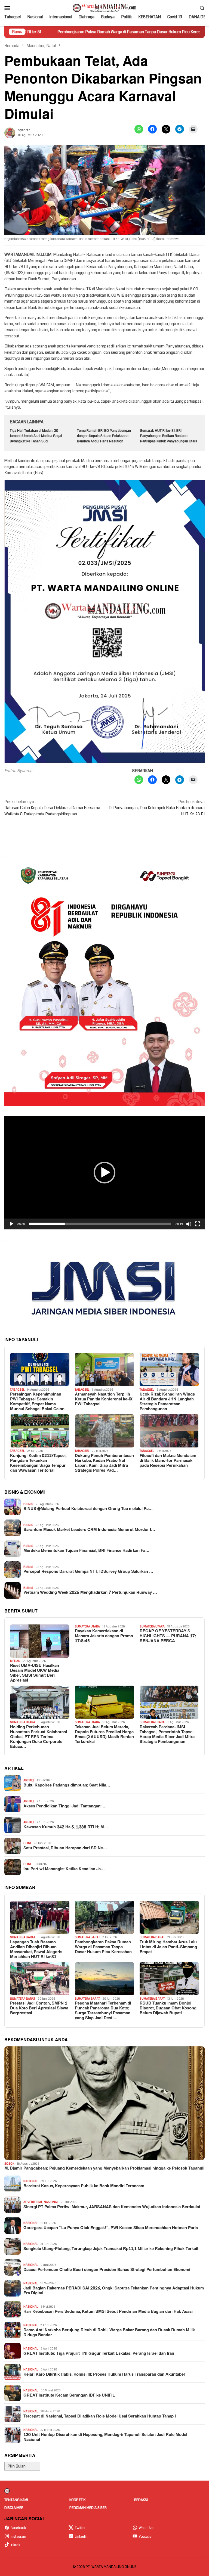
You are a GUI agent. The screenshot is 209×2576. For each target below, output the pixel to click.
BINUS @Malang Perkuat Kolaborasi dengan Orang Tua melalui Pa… (88, 1509)
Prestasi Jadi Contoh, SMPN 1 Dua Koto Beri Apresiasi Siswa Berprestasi (39, 2008)
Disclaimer (14, 2508)
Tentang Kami (16, 2500)
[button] (104, 1173)
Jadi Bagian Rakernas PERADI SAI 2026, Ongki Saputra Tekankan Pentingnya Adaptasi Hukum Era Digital (114, 2291)
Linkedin (81, 2537)
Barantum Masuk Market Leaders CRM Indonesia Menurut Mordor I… (89, 1530)
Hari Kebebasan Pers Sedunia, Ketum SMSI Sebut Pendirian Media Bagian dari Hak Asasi (108, 2312)
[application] (104, 1173)
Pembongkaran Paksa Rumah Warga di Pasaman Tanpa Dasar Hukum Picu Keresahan (103, 1947)
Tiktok (16, 2545)
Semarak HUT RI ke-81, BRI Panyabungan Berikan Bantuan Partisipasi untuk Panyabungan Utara (169, 436)
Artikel (29, 1780)
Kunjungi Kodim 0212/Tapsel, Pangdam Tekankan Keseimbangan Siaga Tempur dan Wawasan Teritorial (38, 1463)
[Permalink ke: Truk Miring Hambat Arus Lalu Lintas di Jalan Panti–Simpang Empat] (169, 1917)
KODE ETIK (77, 2500)
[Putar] (11, 1224)
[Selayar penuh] (198, 1224)
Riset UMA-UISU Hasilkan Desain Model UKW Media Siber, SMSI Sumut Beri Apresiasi (35, 1673)
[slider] (100, 1224)
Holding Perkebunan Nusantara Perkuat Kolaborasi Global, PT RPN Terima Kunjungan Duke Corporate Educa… (39, 1737)
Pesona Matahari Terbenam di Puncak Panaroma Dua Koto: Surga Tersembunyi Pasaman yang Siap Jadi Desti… (103, 2011)
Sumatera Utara (87, 1626)
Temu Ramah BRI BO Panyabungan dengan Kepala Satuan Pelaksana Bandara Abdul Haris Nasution (104, 436)
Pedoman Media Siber (88, 2508)
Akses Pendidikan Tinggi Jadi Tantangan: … (65, 1806)
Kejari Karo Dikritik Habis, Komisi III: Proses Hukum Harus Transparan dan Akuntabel (104, 2375)
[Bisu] (189, 1224)
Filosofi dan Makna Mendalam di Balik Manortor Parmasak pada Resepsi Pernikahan (168, 1461)
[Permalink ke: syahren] (10, 133)
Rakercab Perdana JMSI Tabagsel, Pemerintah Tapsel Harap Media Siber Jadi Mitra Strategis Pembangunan (167, 1735)
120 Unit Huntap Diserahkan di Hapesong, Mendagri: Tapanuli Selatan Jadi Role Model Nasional (105, 2437)
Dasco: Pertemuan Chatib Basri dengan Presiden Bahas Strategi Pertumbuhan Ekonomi (107, 2270)
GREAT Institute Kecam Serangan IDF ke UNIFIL (69, 2395)
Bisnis (28, 1504)
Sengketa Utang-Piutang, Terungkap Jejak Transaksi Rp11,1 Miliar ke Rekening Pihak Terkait (111, 2249)
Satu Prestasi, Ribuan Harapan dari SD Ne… (65, 1848)
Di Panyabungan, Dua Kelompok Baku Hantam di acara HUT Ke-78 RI (157, 808)
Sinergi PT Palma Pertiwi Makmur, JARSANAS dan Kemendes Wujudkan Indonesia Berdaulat (112, 2207)
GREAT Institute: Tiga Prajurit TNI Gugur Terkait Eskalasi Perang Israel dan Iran (99, 2354)
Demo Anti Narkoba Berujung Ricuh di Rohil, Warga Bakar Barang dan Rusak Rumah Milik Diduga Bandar (109, 2333)
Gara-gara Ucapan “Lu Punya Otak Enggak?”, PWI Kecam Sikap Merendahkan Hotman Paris (111, 2228)
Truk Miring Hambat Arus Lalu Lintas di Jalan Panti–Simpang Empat (168, 1947)
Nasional (31, 2181)
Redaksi (141, 2500)
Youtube (145, 2537)
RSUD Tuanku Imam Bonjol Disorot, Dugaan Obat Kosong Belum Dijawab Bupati (168, 2008)
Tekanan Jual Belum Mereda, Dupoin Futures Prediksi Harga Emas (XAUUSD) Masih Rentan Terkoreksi (104, 1735)
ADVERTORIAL (33, 2202)
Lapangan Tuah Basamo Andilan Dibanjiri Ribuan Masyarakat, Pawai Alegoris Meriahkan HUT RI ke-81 (36, 1950)
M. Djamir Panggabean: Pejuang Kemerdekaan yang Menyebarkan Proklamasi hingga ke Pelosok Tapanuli (104, 2168)
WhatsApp (147, 2528)
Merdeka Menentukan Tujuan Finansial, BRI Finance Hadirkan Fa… (86, 1551)
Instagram (18, 2537)
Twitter (80, 2528)
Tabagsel (17, 1390)
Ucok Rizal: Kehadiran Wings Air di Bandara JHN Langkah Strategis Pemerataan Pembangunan (167, 1402)
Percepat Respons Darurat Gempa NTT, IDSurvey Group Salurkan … (88, 1572)
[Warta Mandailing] (104, 8)
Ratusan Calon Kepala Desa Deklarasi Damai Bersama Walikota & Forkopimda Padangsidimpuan (52, 808)
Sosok (9, 2164)
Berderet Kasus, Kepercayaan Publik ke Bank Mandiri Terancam (84, 2186)
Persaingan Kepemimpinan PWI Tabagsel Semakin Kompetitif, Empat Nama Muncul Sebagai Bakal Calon (37, 1402)
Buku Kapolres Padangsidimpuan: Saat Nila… (67, 1785)
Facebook (18, 2528)
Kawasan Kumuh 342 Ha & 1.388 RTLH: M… (66, 1827)
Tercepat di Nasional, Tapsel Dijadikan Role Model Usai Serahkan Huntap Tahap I (100, 2416)
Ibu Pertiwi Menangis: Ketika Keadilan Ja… (64, 1869)
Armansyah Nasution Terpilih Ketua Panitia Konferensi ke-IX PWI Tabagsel (104, 1399)
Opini (27, 1843)
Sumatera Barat (23, 1937)
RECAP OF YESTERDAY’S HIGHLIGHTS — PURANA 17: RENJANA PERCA (168, 1636)
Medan (15, 1661)
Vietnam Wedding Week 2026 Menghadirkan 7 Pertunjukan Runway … (90, 1593)
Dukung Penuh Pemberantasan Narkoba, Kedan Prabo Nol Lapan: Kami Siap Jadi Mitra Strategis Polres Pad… (104, 1463)
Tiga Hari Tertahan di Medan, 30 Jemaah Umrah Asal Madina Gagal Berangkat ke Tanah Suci (36, 436)
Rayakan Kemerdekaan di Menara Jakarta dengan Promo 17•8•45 (104, 1636)
